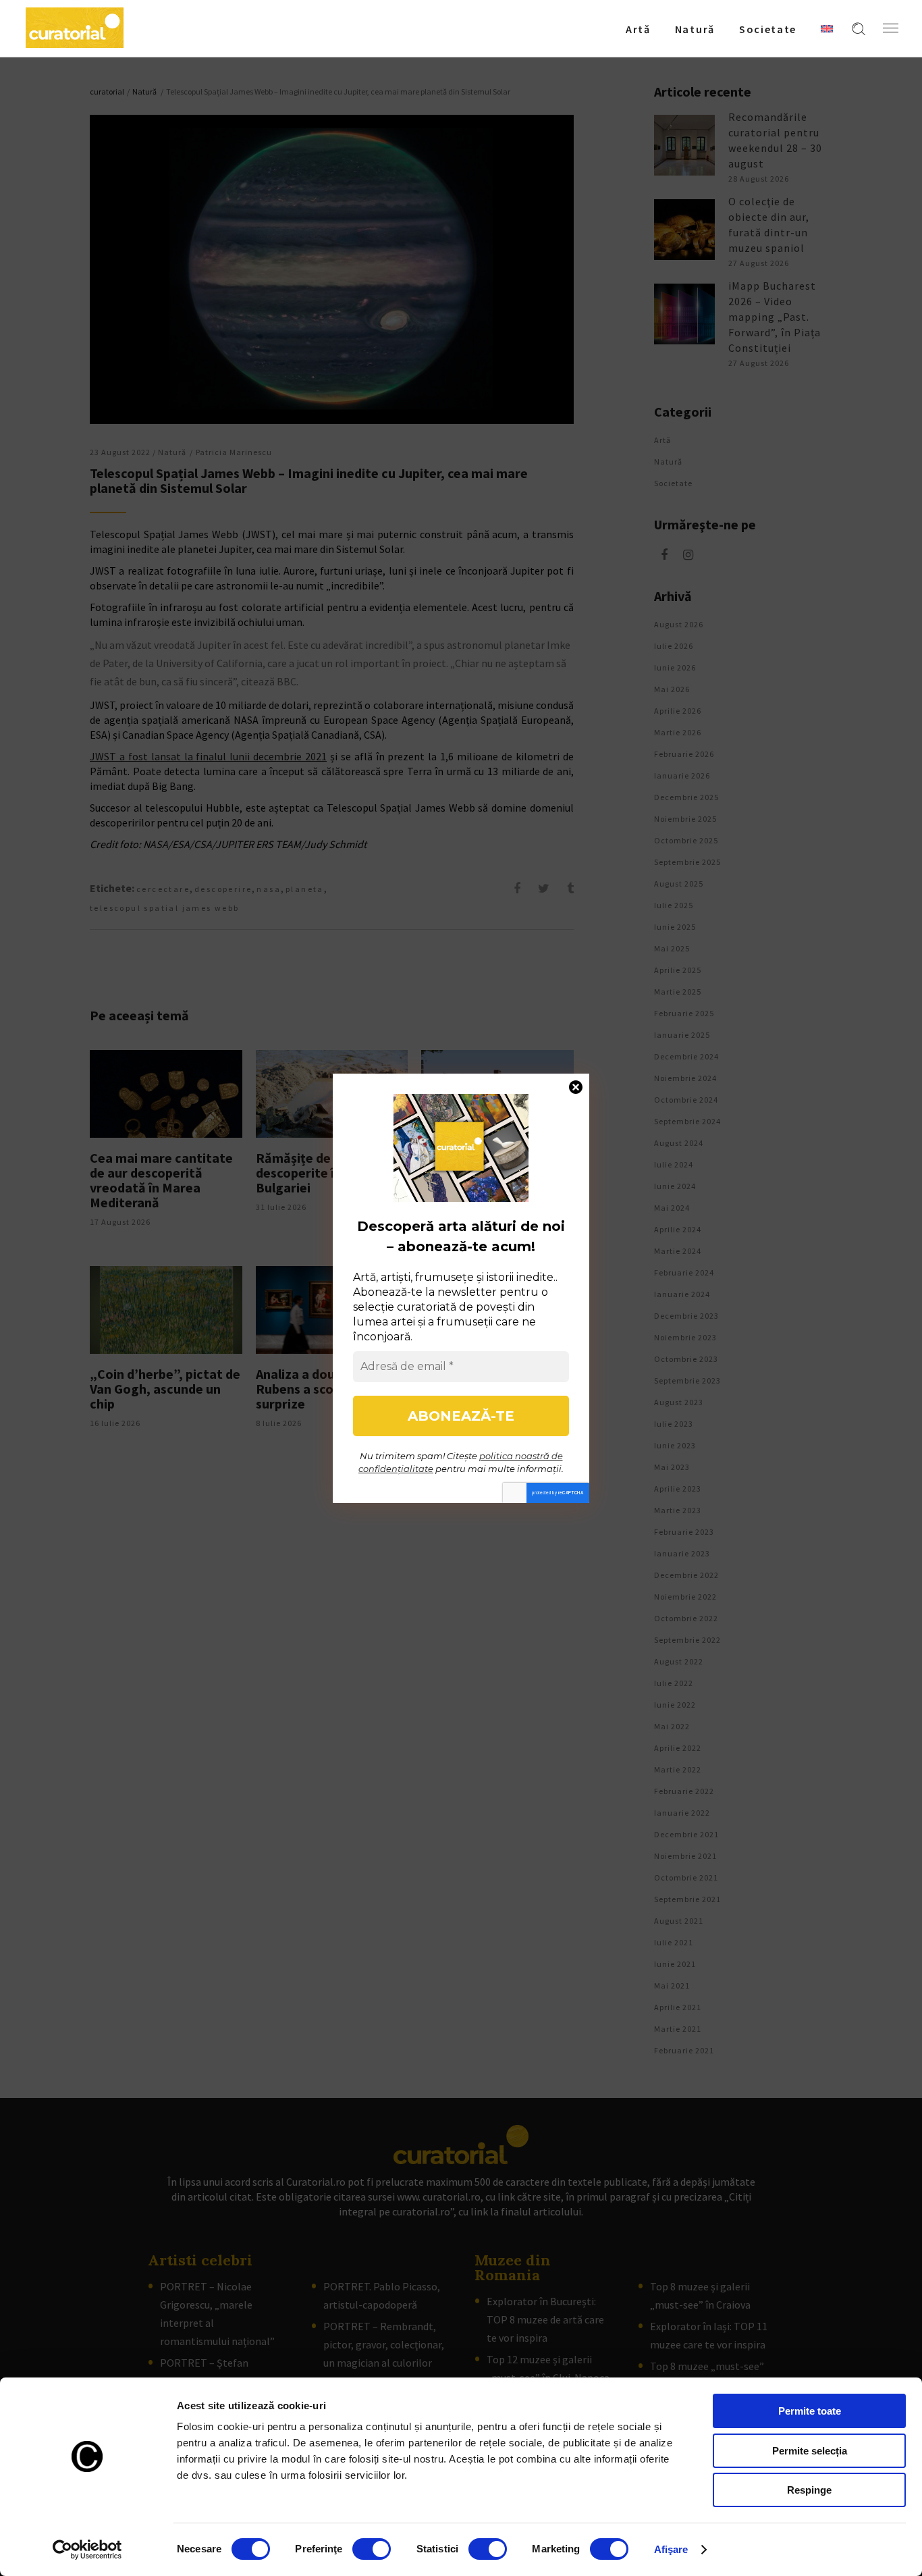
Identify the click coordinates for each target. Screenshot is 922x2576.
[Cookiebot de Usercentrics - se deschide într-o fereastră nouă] (87, 2550)
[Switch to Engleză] (827, 28)
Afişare (671, 2549)
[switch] (372, 2549)
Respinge (809, 2490)
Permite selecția (810, 2451)
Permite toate (810, 2411)
